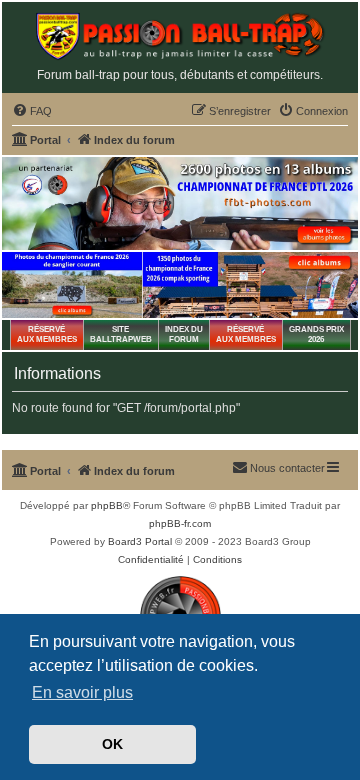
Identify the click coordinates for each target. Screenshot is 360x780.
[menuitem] (32, 111)
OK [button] (112, 744)
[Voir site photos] (180, 203)
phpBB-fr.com (180, 523)
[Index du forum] (180, 36)
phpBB (107, 505)
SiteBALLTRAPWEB (121, 334)
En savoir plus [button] (82, 692)
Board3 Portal (140, 541)
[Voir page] (72, 285)
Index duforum (184, 334)
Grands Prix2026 (316, 334)
